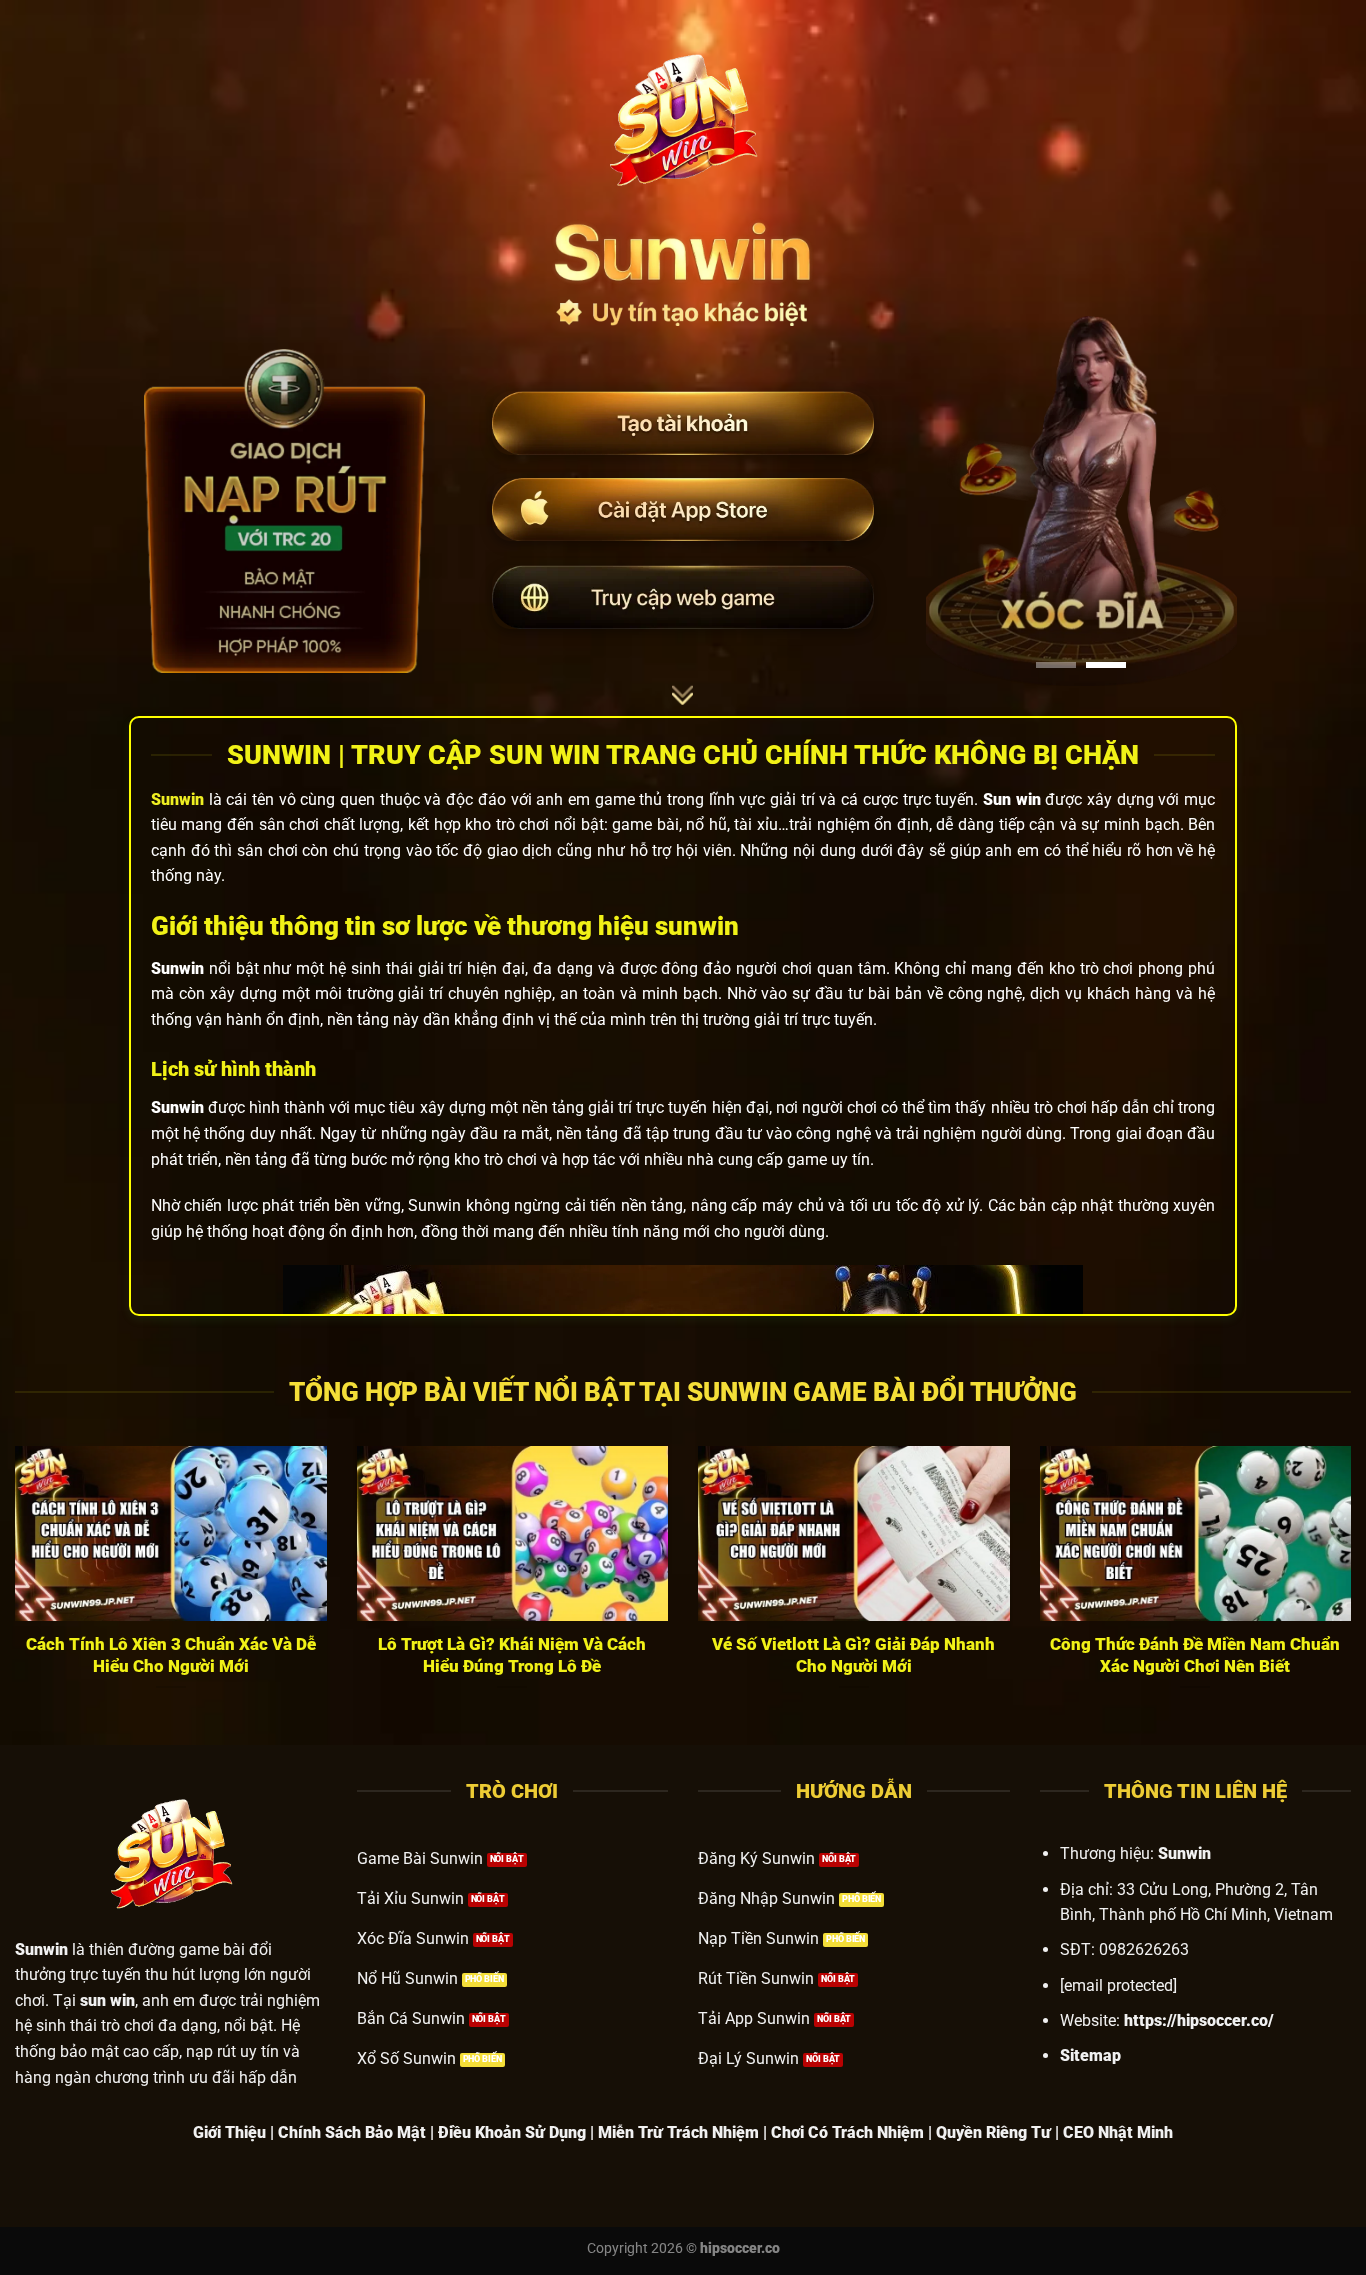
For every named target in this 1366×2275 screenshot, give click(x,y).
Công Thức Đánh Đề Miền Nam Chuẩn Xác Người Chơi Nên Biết (1195, 1655)
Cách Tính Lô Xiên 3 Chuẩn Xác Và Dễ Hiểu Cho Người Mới (171, 1655)
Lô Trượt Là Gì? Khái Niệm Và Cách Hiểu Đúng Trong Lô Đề (512, 1655)
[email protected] (1118, 1985)
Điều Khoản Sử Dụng (512, 2132)
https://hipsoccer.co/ (1199, 2020)
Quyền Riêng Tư (993, 2132)
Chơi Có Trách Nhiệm (847, 2132)
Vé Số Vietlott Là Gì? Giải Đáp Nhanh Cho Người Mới (853, 1655)
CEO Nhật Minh (1118, 2132)
